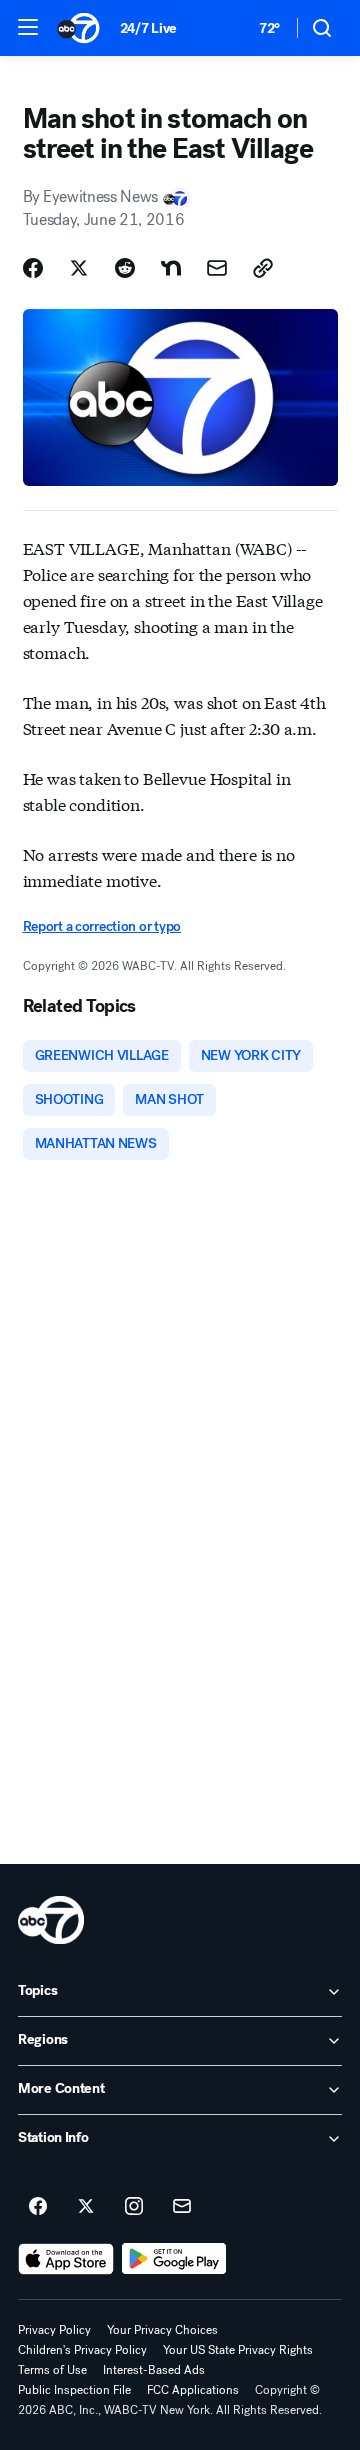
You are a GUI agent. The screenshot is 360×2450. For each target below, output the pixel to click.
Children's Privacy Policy (82, 2350)
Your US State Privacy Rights (238, 2350)
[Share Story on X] (79, 268)
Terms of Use (52, 2370)
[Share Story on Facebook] (33, 268)
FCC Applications (193, 2390)
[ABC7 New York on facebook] (38, 2207)
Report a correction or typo (102, 926)
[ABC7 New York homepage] (78, 28)
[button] (28, 27)
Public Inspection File (74, 2390)
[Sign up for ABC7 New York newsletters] (182, 2207)
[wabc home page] (51, 1920)
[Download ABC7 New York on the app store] (66, 2259)
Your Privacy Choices (162, 2330)
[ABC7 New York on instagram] (134, 2207)
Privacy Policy (54, 2330)
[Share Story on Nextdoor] (171, 268)
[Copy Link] (263, 268)
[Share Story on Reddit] (125, 268)
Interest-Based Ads (154, 2370)
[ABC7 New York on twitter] (86, 2207)
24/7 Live (148, 28)
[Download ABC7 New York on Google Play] (174, 2259)
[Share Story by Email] (217, 268)
